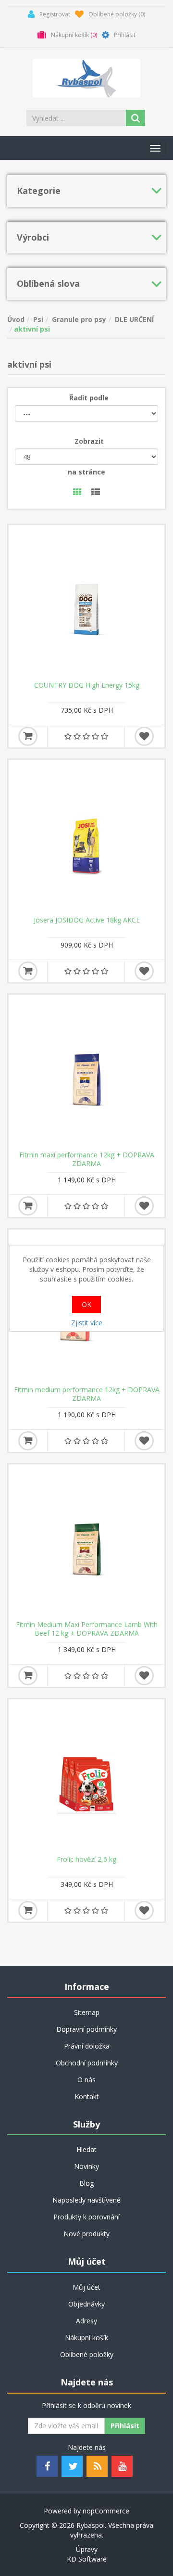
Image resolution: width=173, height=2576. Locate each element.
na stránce (86, 472)
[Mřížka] (77, 493)
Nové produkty (86, 2234)
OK (86, 1304)
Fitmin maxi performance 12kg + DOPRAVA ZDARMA (87, 1159)
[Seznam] (96, 493)
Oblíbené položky (87, 2354)
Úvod (16, 319)
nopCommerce (106, 2511)
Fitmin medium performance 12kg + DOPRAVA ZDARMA (87, 1394)
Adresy (86, 2321)
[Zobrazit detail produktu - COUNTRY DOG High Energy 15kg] (86, 603)
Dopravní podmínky (86, 2029)
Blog (86, 2183)
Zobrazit (89, 441)
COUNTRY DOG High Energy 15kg (87, 685)
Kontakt (87, 2096)
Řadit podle (89, 398)
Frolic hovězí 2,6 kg (86, 1859)
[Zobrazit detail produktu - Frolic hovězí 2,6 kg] (86, 1777)
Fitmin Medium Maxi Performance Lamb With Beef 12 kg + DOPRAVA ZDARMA (87, 1629)
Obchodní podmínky (87, 2063)
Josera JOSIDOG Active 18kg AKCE (87, 920)
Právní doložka (87, 2046)
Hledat (86, 2149)
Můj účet (86, 2287)
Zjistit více (87, 1323)
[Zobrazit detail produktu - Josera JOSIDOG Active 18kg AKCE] (86, 838)
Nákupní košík (86, 2338)
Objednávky (86, 2304)
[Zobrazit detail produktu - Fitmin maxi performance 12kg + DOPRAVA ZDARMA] (86, 1073)
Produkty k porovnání (86, 2217)
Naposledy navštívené (86, 2200)
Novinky (86, 2166)
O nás (86, 2080)
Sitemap (87, 2012)
